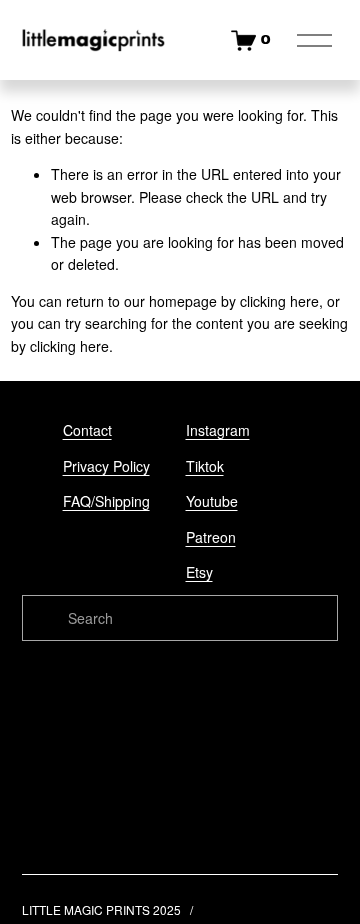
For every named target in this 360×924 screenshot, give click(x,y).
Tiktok (205, 466)
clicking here (279, 301)
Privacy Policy (106, 466)
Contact (87, 430)
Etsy (199, 572)
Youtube (212, 501)
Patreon (211, 537)
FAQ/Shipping (106, 501)
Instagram (218, 430)
